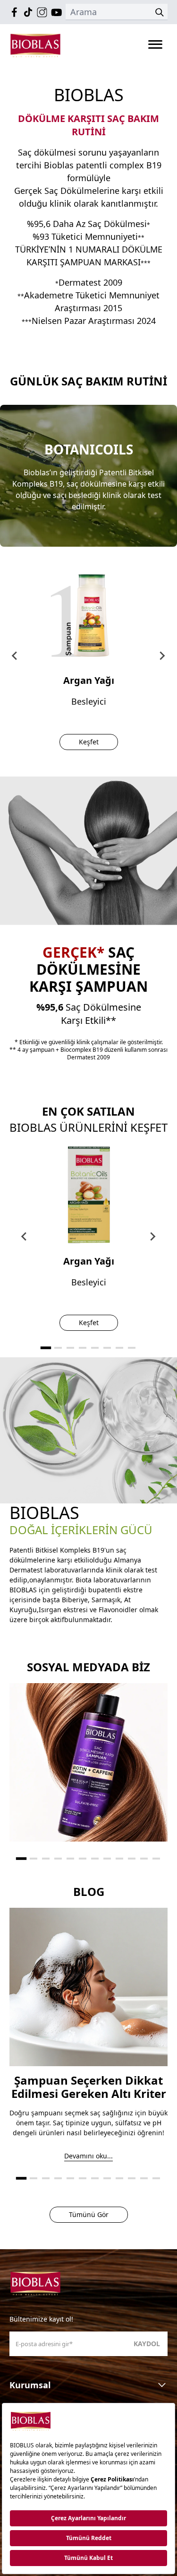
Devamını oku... (88, 2156)
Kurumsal (30, 2385)
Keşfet (89, 742)
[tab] (45, 1348)
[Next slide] (162, 656)
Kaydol (147, 2344)
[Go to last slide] (15, 656)
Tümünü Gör (89, 2214)
